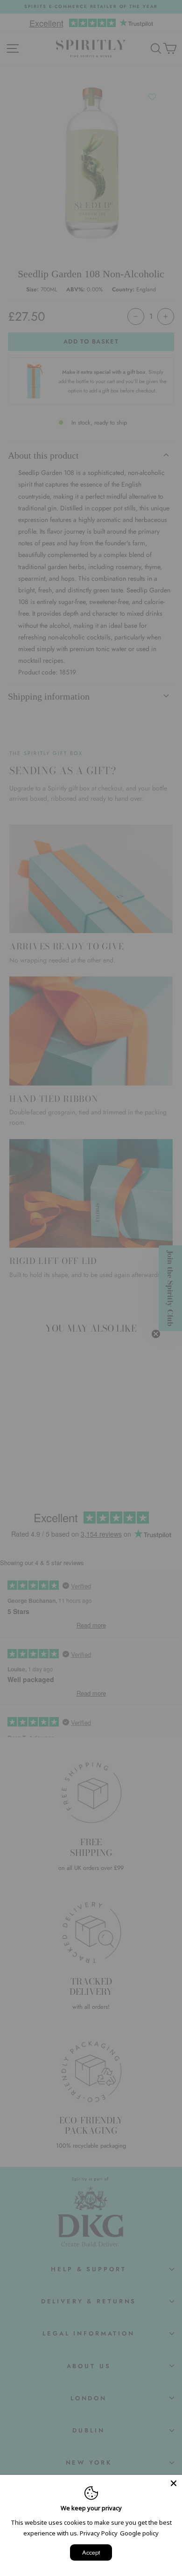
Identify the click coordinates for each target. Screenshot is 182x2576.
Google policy (139, 2533)
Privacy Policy (99, 2533)
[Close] (174, 2483)
